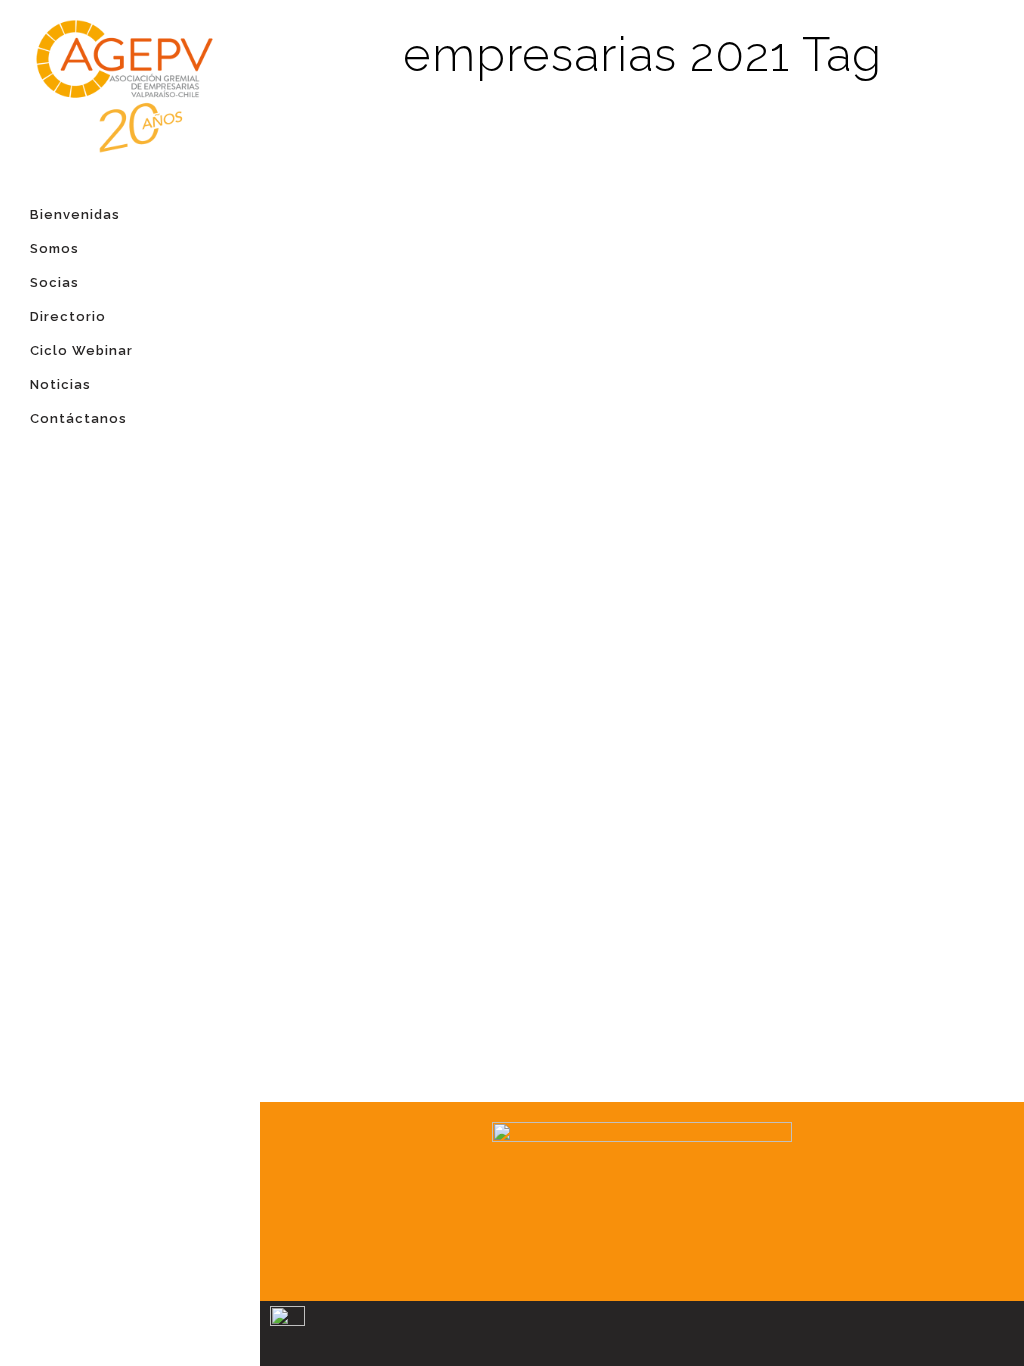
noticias (426, 206)
